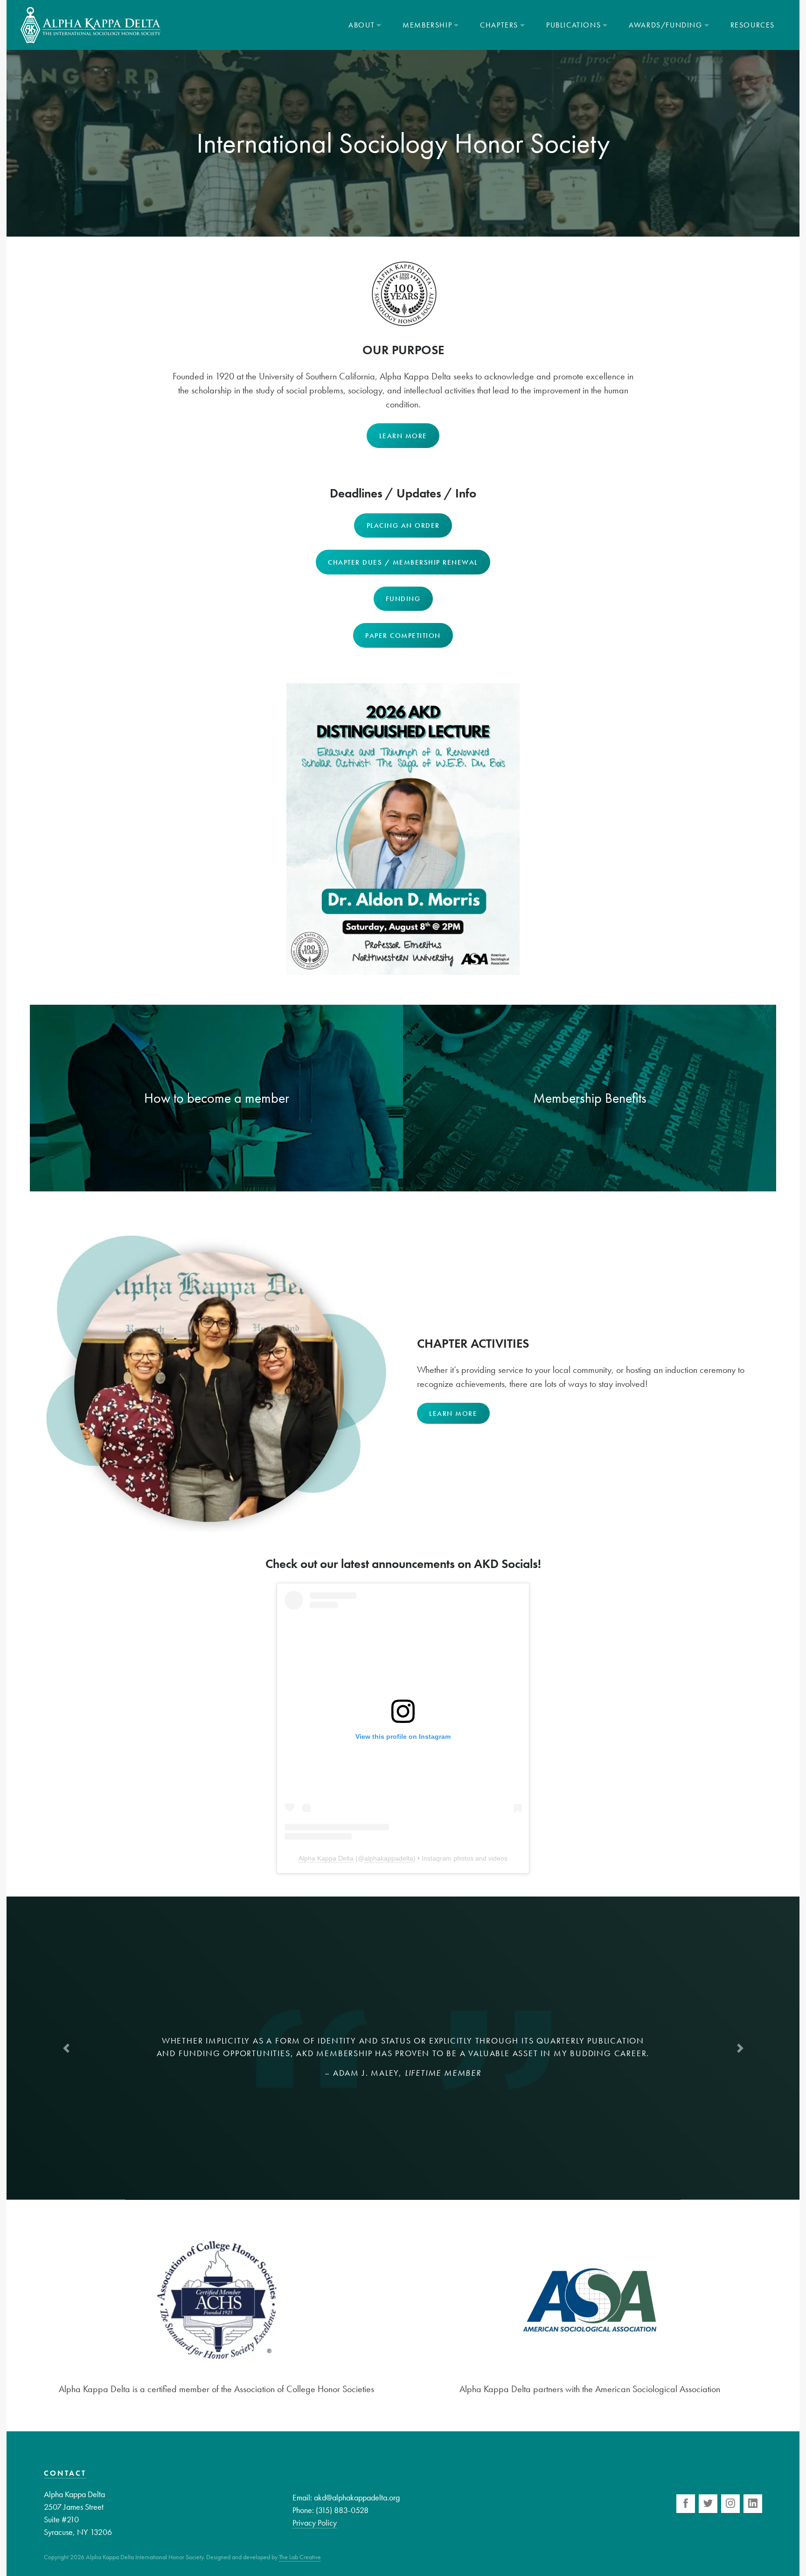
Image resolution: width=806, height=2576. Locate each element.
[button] (66, 2048)
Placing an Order (403, 525)
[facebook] (686, 2504)
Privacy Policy (315, 2523)
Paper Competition (403, 636)
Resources (753, 25)
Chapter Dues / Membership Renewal (403, 562)
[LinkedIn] (753, 2504)
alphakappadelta (389, 1858)
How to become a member (217, 1098)
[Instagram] (730, 2504)
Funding (403, 599)
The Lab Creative (300, 2557)
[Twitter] (708, 2504)
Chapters (499, 25)
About (361, 25)
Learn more (403, 436)
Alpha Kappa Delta (326, 1858)
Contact (65, 2473)
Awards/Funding (665, 25)
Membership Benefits (590, 1098)
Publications (573, 25)
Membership (427, 25)
